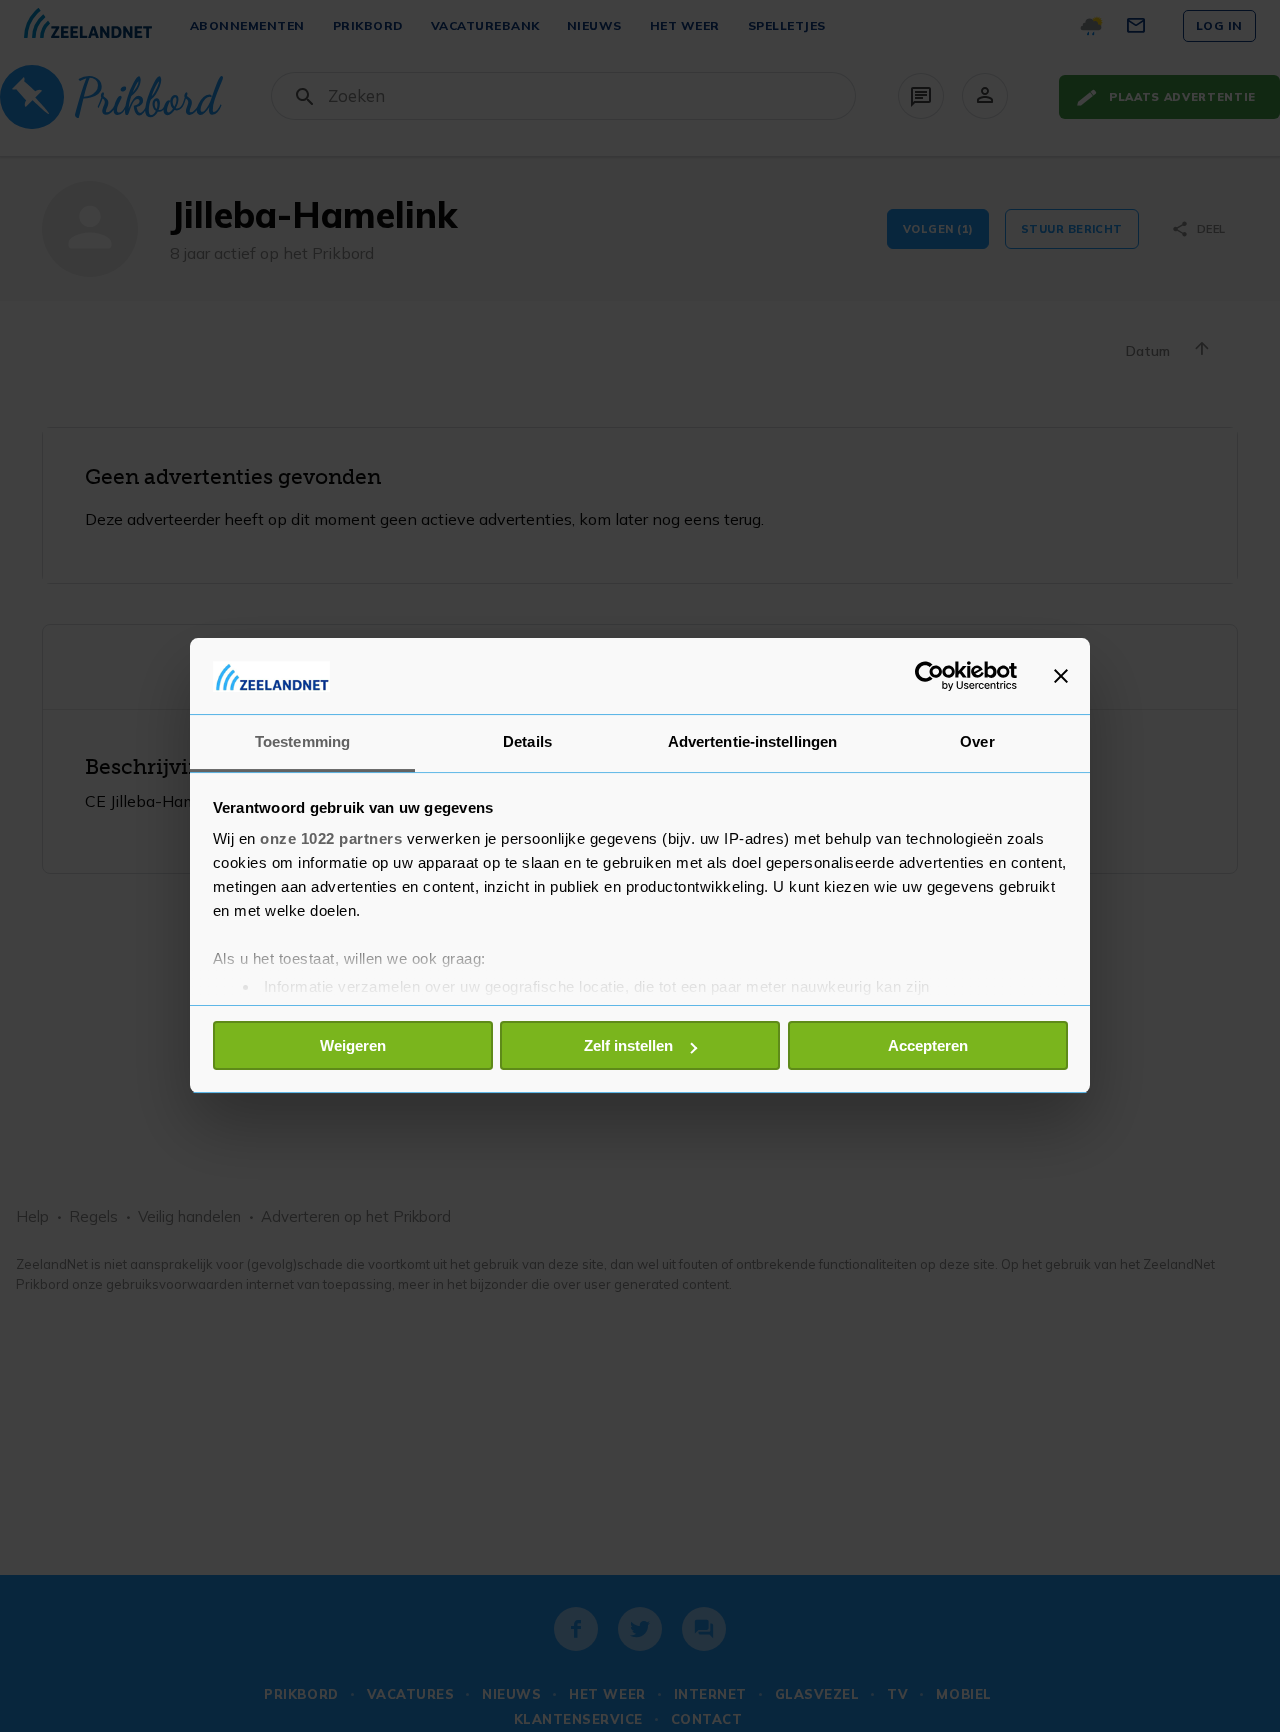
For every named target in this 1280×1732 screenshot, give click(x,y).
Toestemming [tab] (302, 742)
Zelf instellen (628, 1045)
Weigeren (353, 1045)
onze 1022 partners (331, 839)
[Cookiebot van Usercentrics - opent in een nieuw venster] (929, 676)
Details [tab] (527, 742)
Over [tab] (977, 742)
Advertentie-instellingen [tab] (752, 742)
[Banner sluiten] (1061, 676)
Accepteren (928, 1045)
